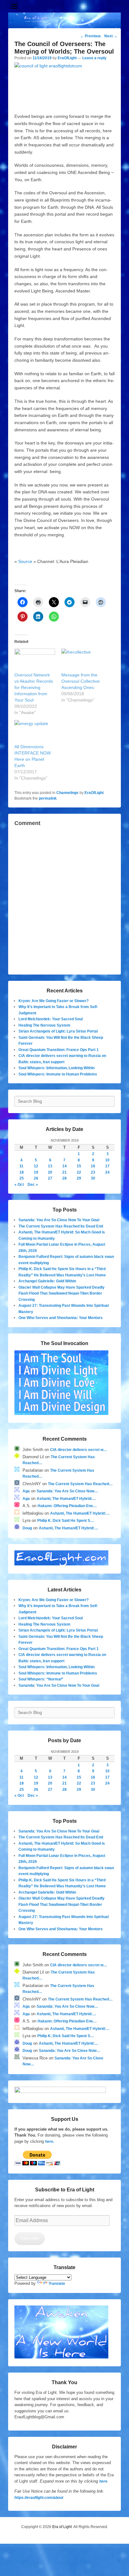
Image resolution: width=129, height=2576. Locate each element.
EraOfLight (67, 58)
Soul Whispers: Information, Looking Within (57, 1068)
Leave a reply (94, 58)
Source (25, 561)
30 (93, 1178)
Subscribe (29, 2238)
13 (50, 1166)
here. (50, 2142)
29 (79, 1178)
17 (107, 1166)
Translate (57, 2284)
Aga (26, 1491)
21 (64, 1172)
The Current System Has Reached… (80, 1484)
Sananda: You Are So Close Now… (67, 1491)
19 (36, 1172)
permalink (48, 798)
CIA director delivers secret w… (79, 1450)
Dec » (33, 1185)
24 (107, 1172)
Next (111, 36)
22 (79, 1172)
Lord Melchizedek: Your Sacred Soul (51, 1019)
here (103, 2481)
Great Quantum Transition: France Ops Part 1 (59, 1050)
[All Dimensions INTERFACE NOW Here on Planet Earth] (35, 732)
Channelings (67, 793)
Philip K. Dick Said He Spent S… (66, 1521)
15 (79, 1166)
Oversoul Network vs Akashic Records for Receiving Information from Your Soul (34, 687)
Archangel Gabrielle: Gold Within (47, 1281)
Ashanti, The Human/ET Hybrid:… (66, 1499)
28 (64, 1178)
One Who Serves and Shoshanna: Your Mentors (61, 1318)
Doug (27, 1528)
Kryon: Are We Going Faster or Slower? (54, 1001)
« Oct (19, 1185)
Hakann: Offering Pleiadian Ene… (67, 1506)
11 (21, 1166)
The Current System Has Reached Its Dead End (61, 1226)
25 (22, 1178)
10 (107, 1160)
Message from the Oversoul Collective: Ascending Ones (81, 681)
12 (36, 1166)
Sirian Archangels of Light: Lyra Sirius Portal (58, 1031)
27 (50, 1178)
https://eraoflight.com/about (39, 2498)
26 (36, 1178)
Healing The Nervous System (44, 1025)
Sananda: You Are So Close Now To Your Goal (59, 1220)
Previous (90, 36)
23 (93, 1172)
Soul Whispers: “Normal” (41, 1679)
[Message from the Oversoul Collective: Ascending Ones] (82, 660)
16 (93, 1166)
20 (50, 1172)
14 (64, 1166)
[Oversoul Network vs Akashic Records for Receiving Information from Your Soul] (35, 660)
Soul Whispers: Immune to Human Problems (58, 1074)
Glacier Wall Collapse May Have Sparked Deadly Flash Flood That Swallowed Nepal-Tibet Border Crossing (62, 1293)
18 (22, 1172)
